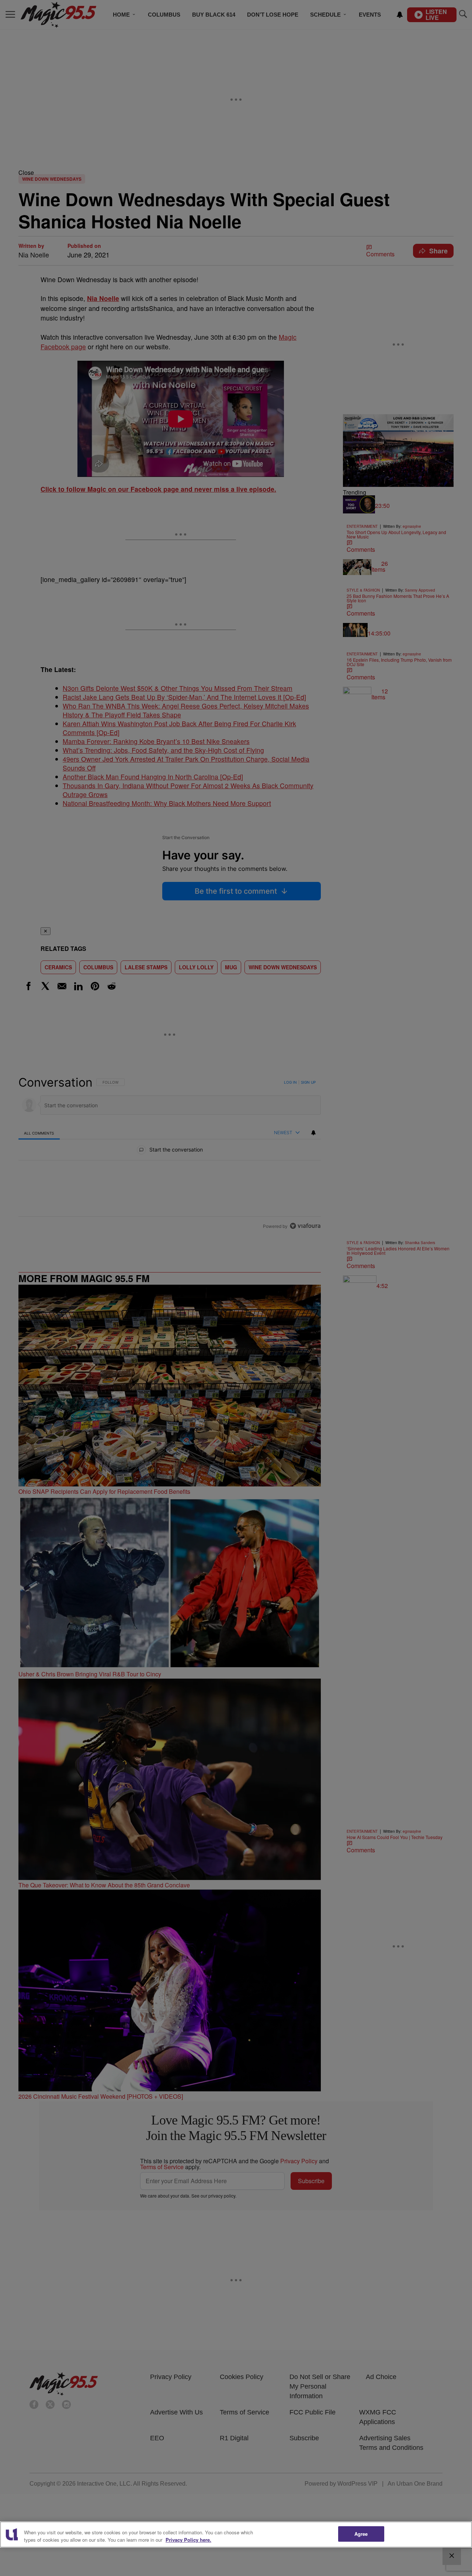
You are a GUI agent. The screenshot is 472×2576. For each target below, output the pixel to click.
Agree (361, 2534)
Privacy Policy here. (188, 2540)
